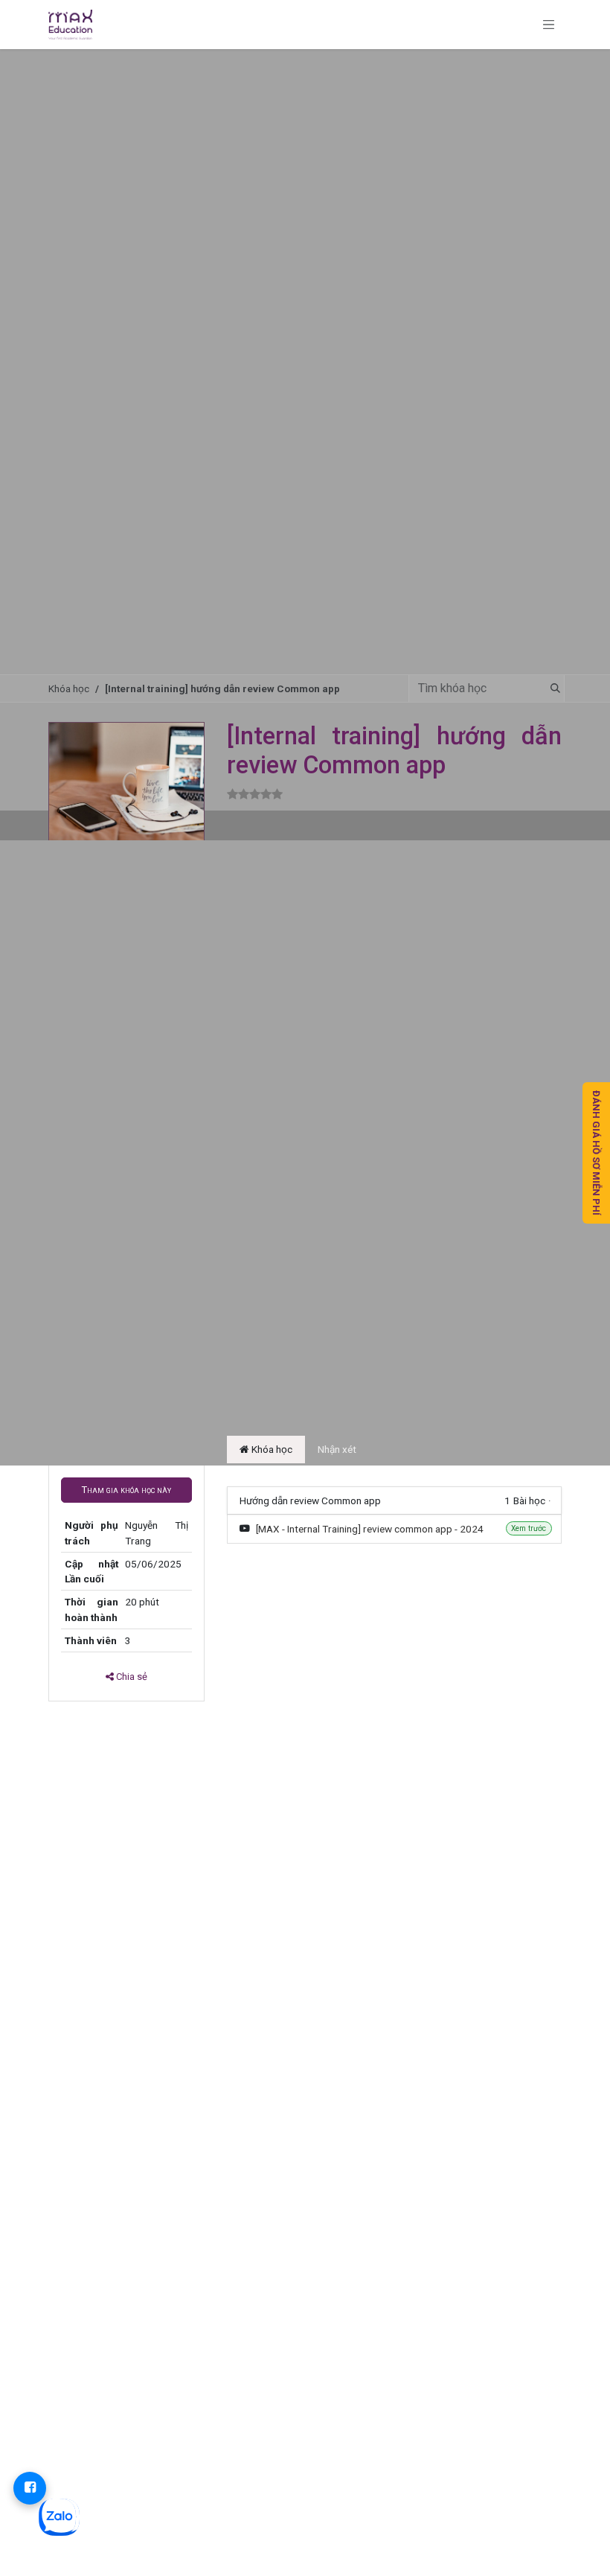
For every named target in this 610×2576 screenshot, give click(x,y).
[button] (126, 1490)
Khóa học (69, 688)
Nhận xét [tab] (337, 1449)
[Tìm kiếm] (551, 688)
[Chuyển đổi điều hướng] (549, 25)
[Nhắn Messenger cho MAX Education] (30, 2488)
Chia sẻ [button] (131, 1677)
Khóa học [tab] (271, 1449)
